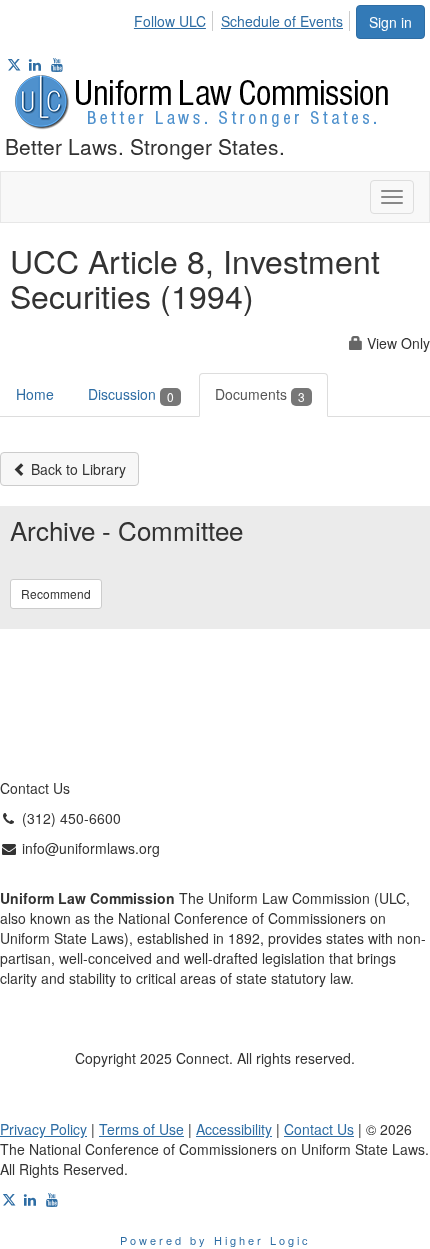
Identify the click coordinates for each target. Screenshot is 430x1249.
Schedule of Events (282, 21)
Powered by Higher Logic (215, 1240)
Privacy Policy (43, 1129)
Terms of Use (141, 1129)
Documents (260, 394)
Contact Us (319, 1129)
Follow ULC (170, 21)
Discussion (131, 394)
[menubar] (244, 18)
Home (35, 394)
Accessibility (234, 1129)
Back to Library (76, 469)
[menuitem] (175, 18)
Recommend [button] (56, 593)
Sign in (390, 22)
